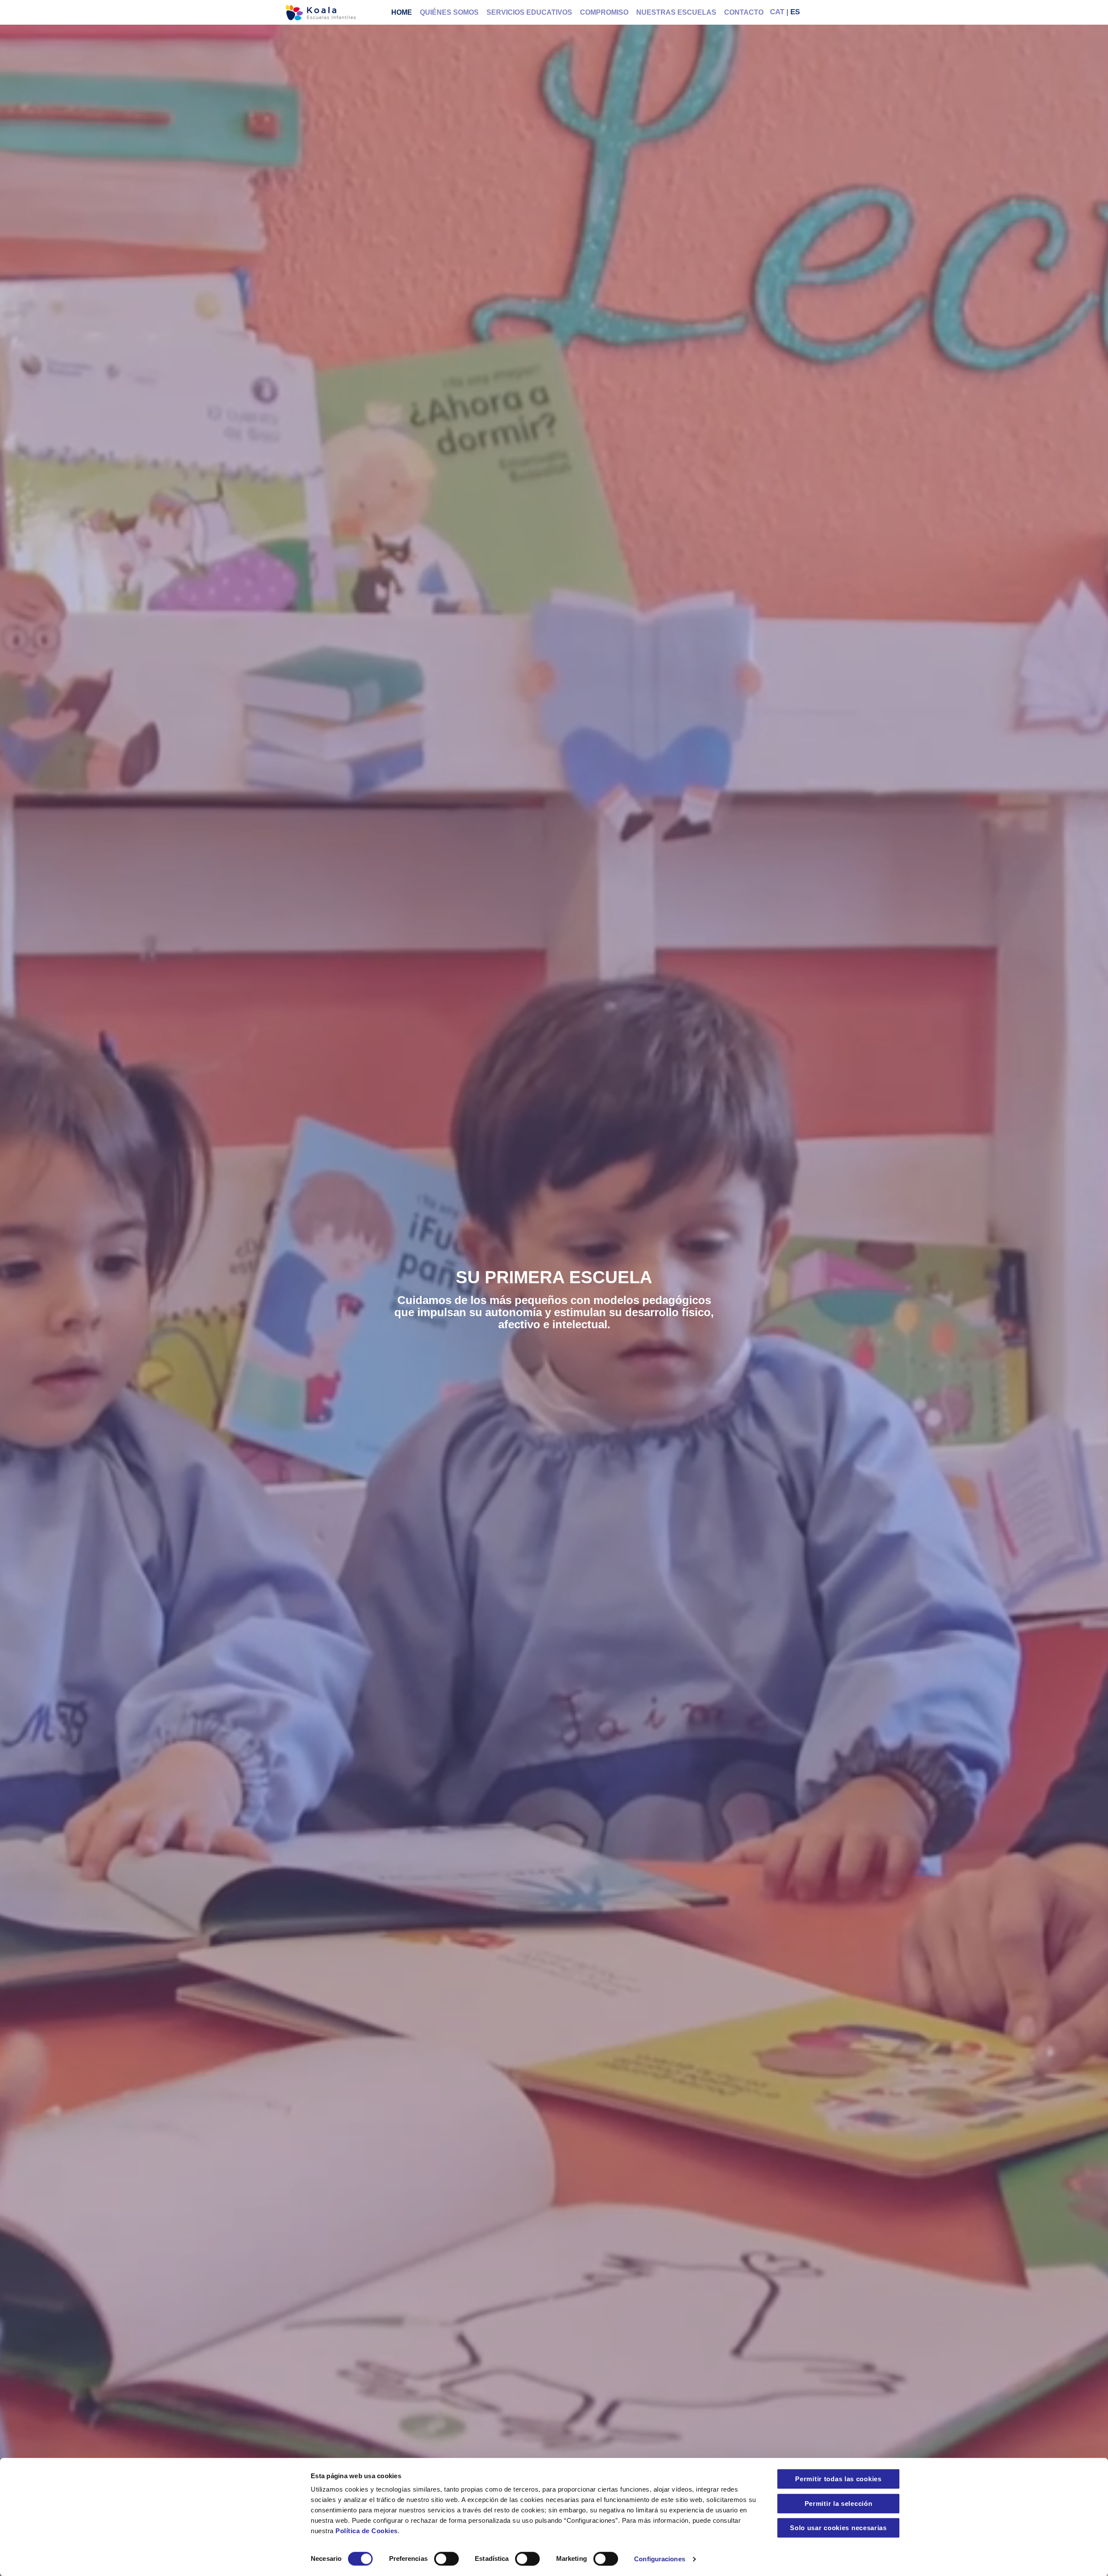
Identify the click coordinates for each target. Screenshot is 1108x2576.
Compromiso (604, 12)
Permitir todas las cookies (838, 2479)
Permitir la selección (839, 2504)
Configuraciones (660, 2559)
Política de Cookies (367, 2531)
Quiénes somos (449, 12)
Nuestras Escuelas (676, 12)
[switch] (446, 2559)
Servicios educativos (529, 12)
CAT (777, 12)
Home (402, 12)
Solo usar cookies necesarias (838, 2528)
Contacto (744, 12)
